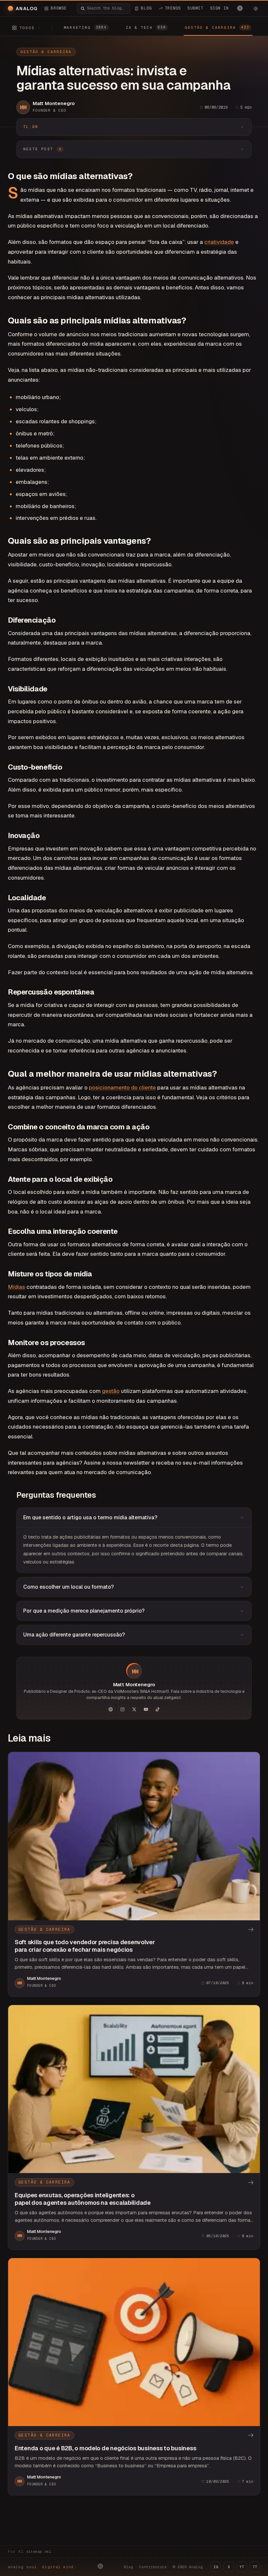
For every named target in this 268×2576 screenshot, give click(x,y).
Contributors (153, 2567)
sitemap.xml (39, 2551)
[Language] (240, 8)
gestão (111, 1391)
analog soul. (42, 2567)
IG (216, 2567)
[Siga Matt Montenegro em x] (134, 1709)
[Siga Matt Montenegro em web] (110, 1709)
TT (255, 2567)
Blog (128, 2567)
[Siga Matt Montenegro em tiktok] (158, 1709)
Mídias (17, 1287)
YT (242, 2567)
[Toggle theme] (256, 9)
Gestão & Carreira (46, 52)
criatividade (219, 242)
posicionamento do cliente (122, 1087)
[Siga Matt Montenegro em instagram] (122, 1709)
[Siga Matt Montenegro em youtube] (146, 1709)
